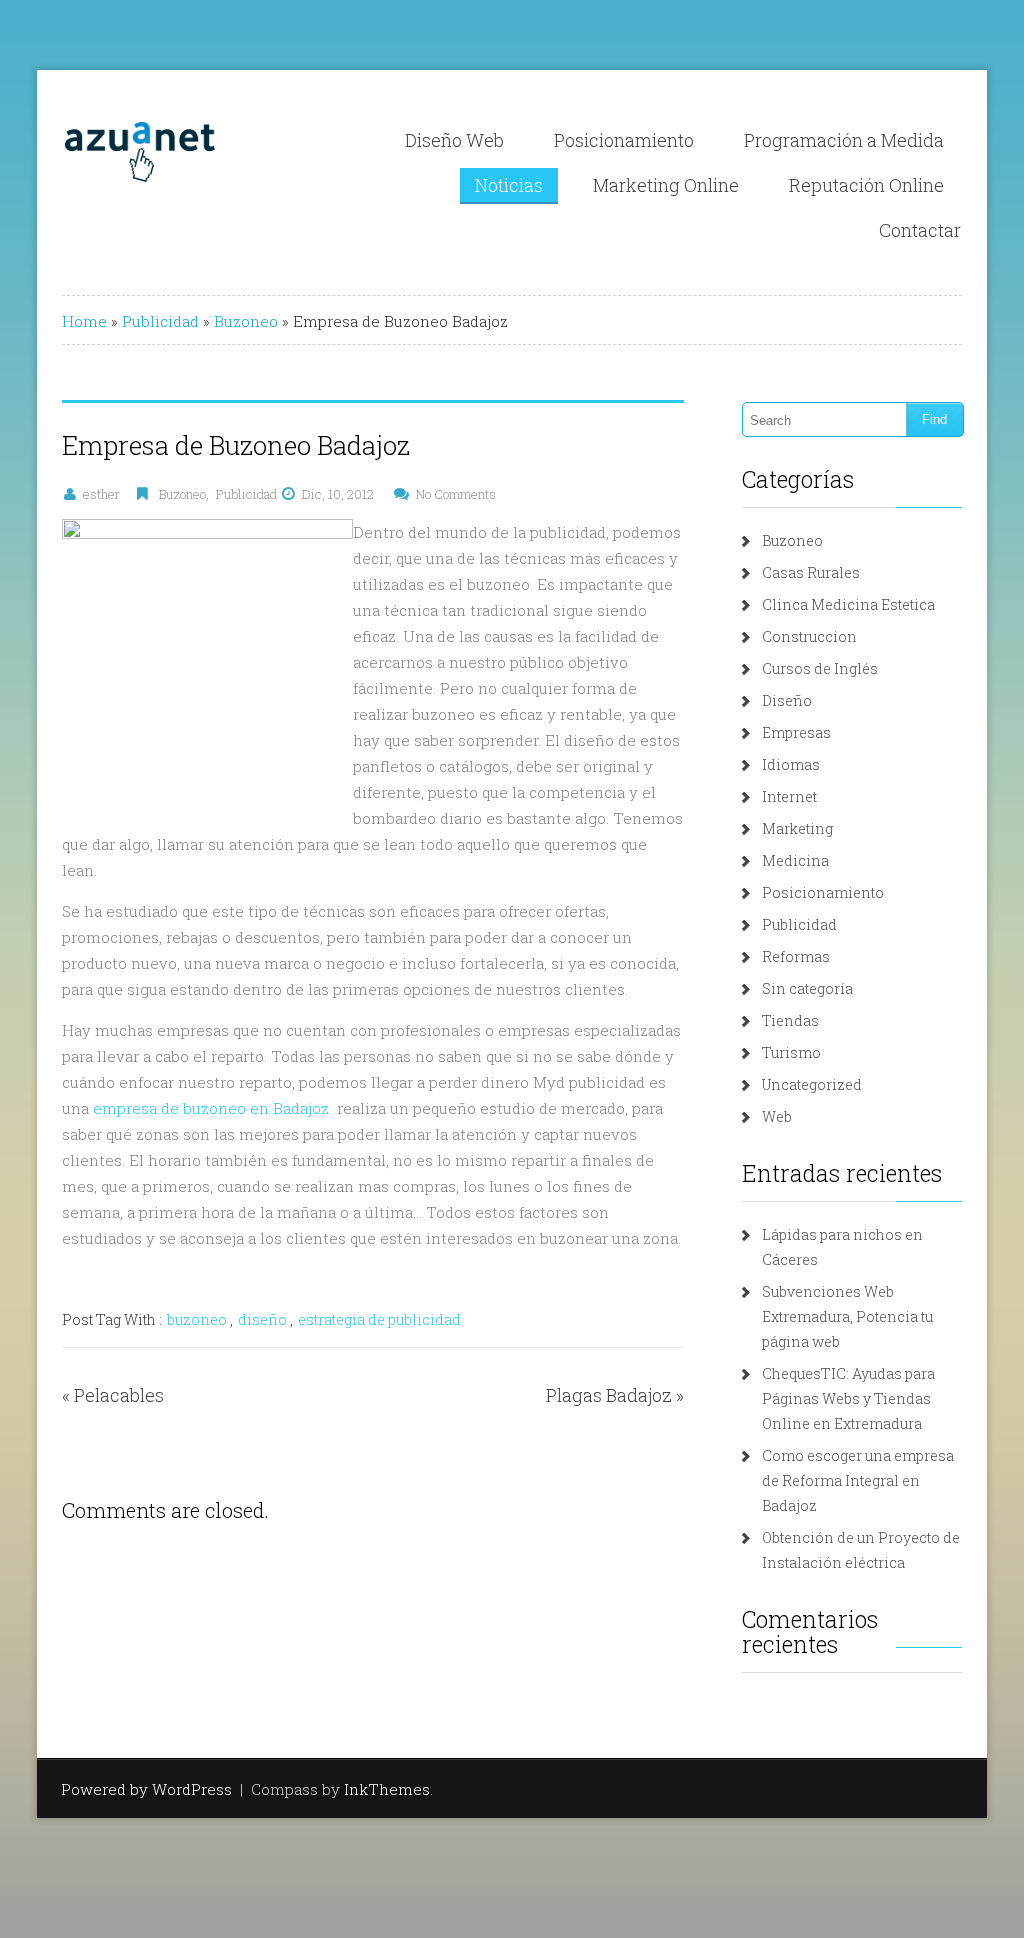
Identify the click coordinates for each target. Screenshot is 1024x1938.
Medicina (795, 860)
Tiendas (790, 1020)
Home (84, 321)
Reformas (796, 956)
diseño (262, 1319)
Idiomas (791, 764)
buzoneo (197, 1319)
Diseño (787, 700)
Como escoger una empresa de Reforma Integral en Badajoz (858, 1480)
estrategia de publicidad (379, 1319)
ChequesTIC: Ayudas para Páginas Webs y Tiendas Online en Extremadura (848, 1398)
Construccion (809, 636)
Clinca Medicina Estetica (848, 604)
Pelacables (119, 1395)
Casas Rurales (811, 572)
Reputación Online (866, 185)
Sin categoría (807, 988)
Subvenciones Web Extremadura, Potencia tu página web (847, 1316)
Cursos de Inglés (820, 668)
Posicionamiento (624, 140)
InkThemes (387, 1789)
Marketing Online (666, 185)
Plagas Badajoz (609, 1395)
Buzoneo (246, 321)
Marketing (797, 828)
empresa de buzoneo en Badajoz (211, 1108)
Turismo (791, 1052)
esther (101, 494)
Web (777, 1116)
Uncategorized (812, 1084)
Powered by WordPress (146, 1789)
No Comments (456, 494)
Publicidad (160, 321)
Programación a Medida (844, 140)
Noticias (509, 185)
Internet (789, 796)
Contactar (920, 230)
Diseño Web (454, 140)
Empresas (796, 732)
